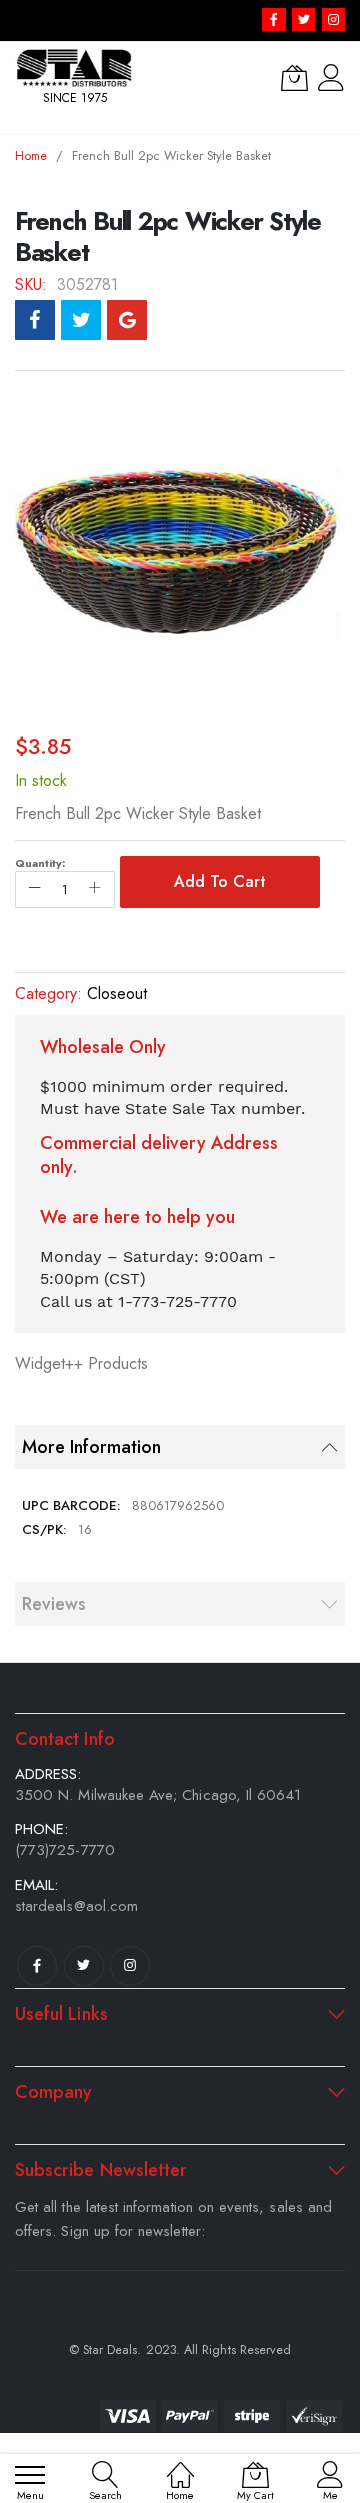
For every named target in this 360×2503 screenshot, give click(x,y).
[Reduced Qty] (35, 889)
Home (31, 156)
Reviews (54, 1604)
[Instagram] (130, 1966)
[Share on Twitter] (81, 320)
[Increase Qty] (95, 889)
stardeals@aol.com (76, 1906)
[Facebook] (37, 1966)
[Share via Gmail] (127, 320)
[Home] (180, 2464)
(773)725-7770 (65, 1850)
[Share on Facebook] (35, 320)
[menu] (30, 2475)
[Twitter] (84, 1966)
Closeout (117, 993)
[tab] (180, 1447)
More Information (91, 1447)
